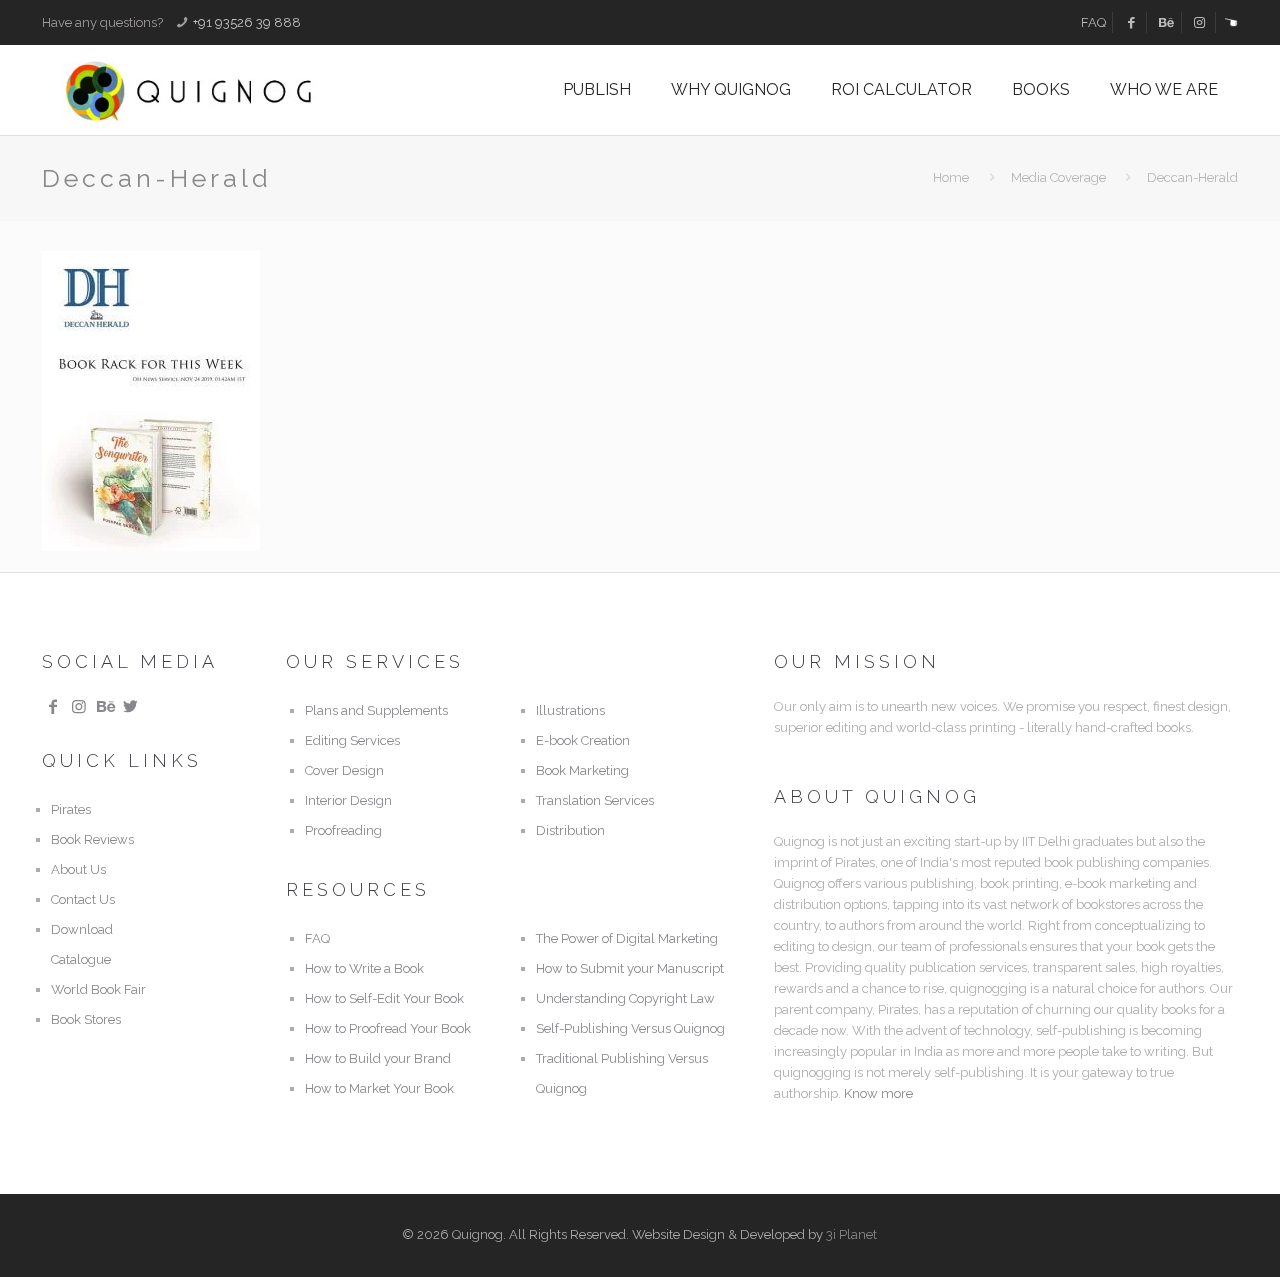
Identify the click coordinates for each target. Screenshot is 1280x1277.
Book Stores (86, 1019)
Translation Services (595, 800)
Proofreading (343, 830)
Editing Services (352, 740)
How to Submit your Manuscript (630, 968)
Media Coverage (1058, 177)
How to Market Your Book (379, 1088)
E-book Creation (583, 740)
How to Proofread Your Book (388, 1028)
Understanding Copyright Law (625, 998)
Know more (878, 1093)
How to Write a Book (364, 968)
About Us (78, 869)
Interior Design (348, 800)
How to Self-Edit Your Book (384, 998)
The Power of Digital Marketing (627, 938)
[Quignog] (221, 90)
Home (951, 177)
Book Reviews (92, 839)
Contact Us (83, 899)
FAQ (1093, 22)
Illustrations (570, 710)
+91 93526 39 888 (247, 22)
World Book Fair (98, 989)
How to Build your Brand (378, 1058)
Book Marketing (582, 770)
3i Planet (851, 1234)
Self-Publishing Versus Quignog (630, 1028)
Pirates (71, 809)
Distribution (570, 830)
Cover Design (344, 770)
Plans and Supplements (376, 710)
